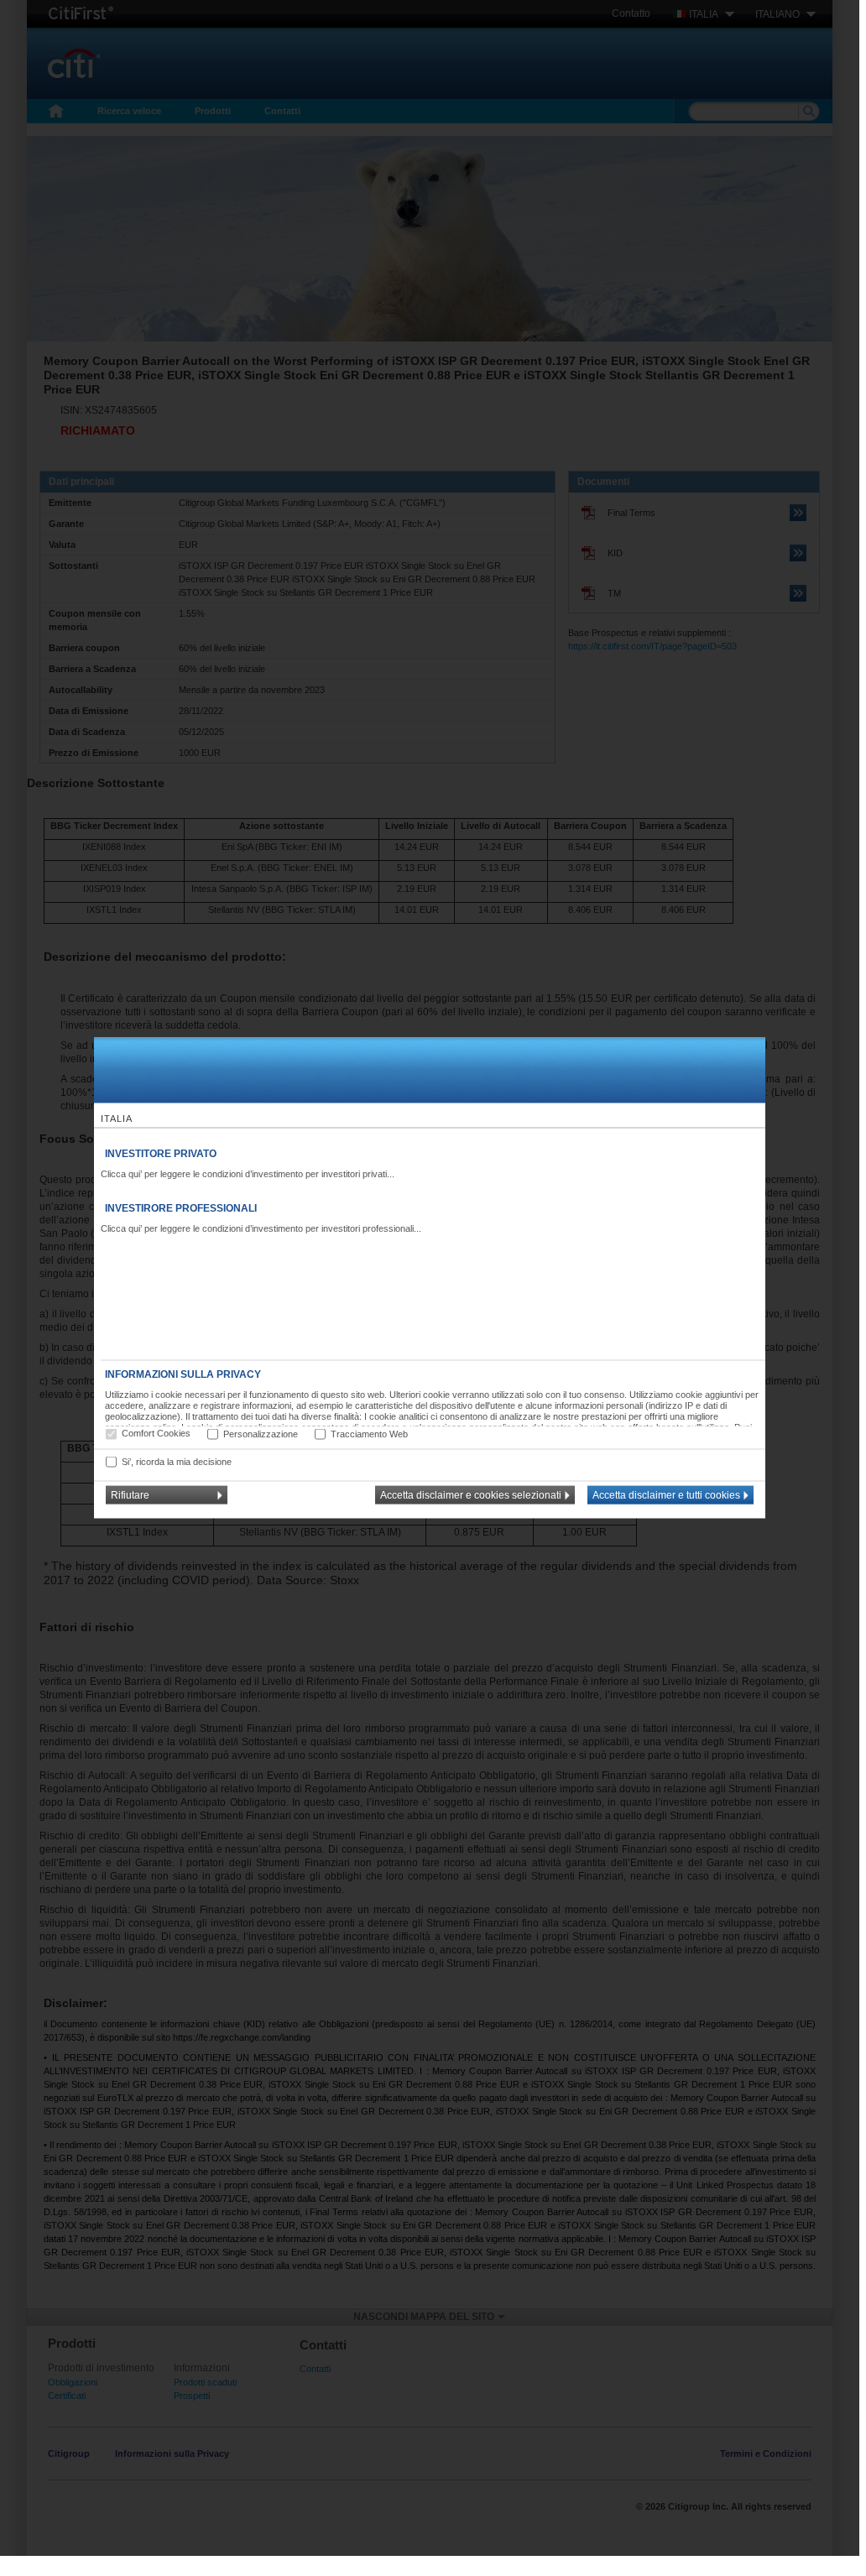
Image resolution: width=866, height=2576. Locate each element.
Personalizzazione (261, 1433)
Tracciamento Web (369, 1433)
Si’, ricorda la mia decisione (177, 1461)
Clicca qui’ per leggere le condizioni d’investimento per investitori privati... (248, 1174)
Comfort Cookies (156, 1433)
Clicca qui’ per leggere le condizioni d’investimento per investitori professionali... (261, 1228)
